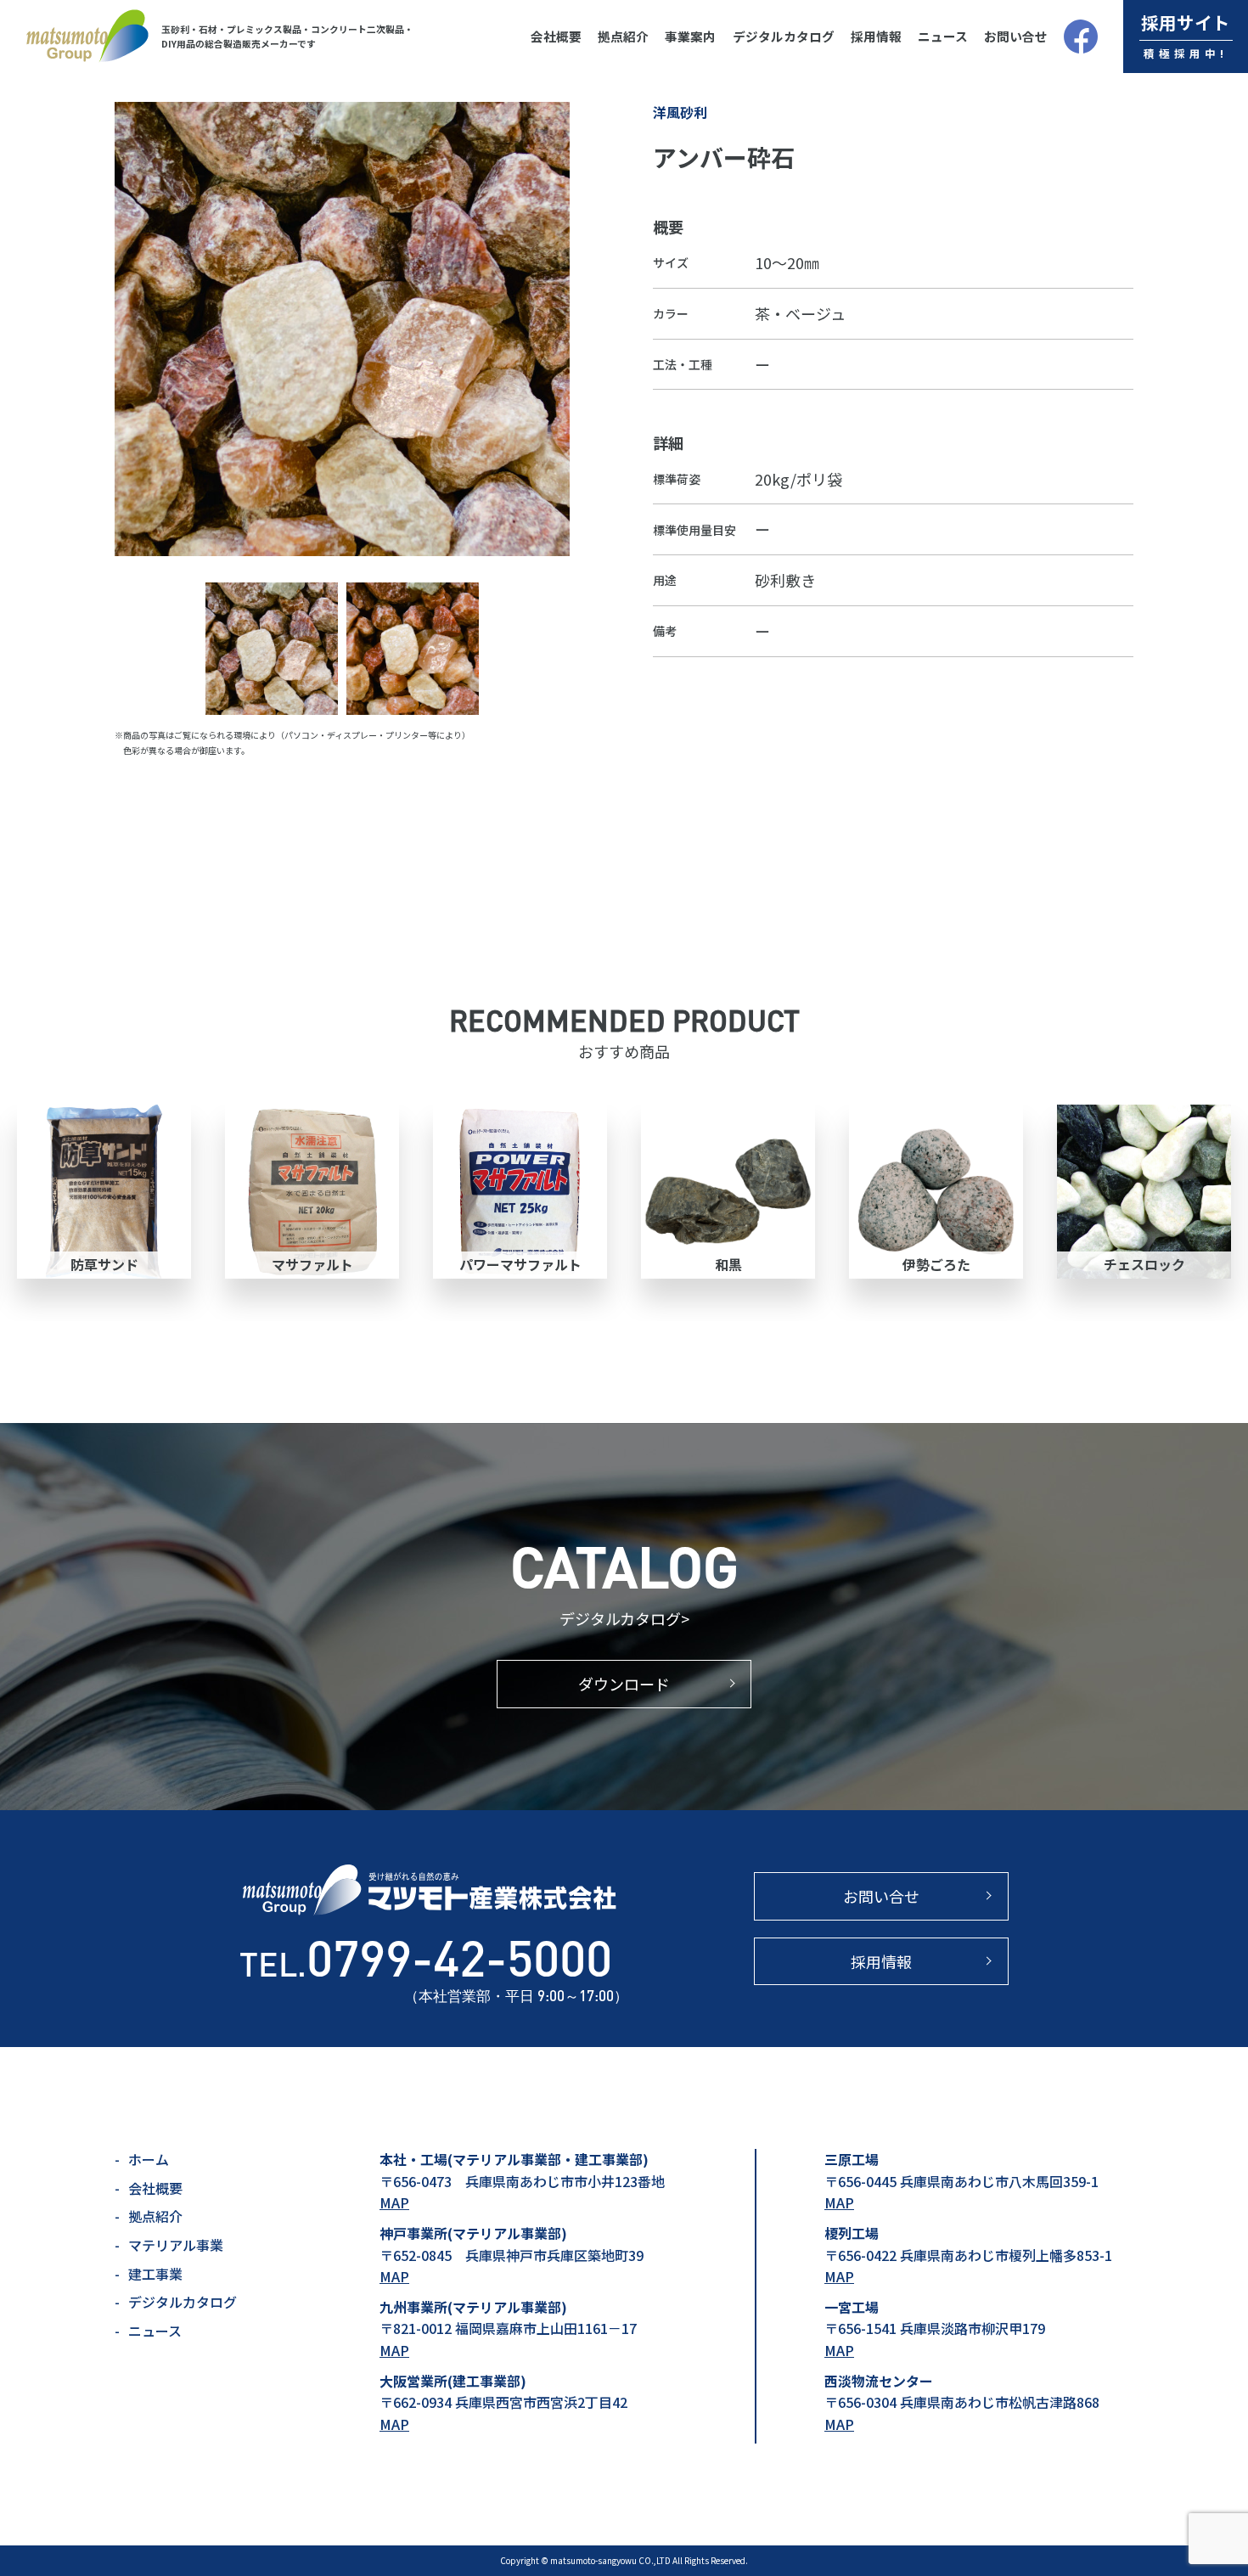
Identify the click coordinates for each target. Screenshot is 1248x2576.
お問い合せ (1016, 36)
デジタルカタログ (784, 36)
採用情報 (876, 36)
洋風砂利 (680, 112)
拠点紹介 (623, 36)
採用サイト (1186, 35)
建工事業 (155, 2274)
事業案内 (690, 36)
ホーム (149, 2159)
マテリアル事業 (176, 2245)
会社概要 (556, 36)
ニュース (943, 36)
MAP (394, 2202)
